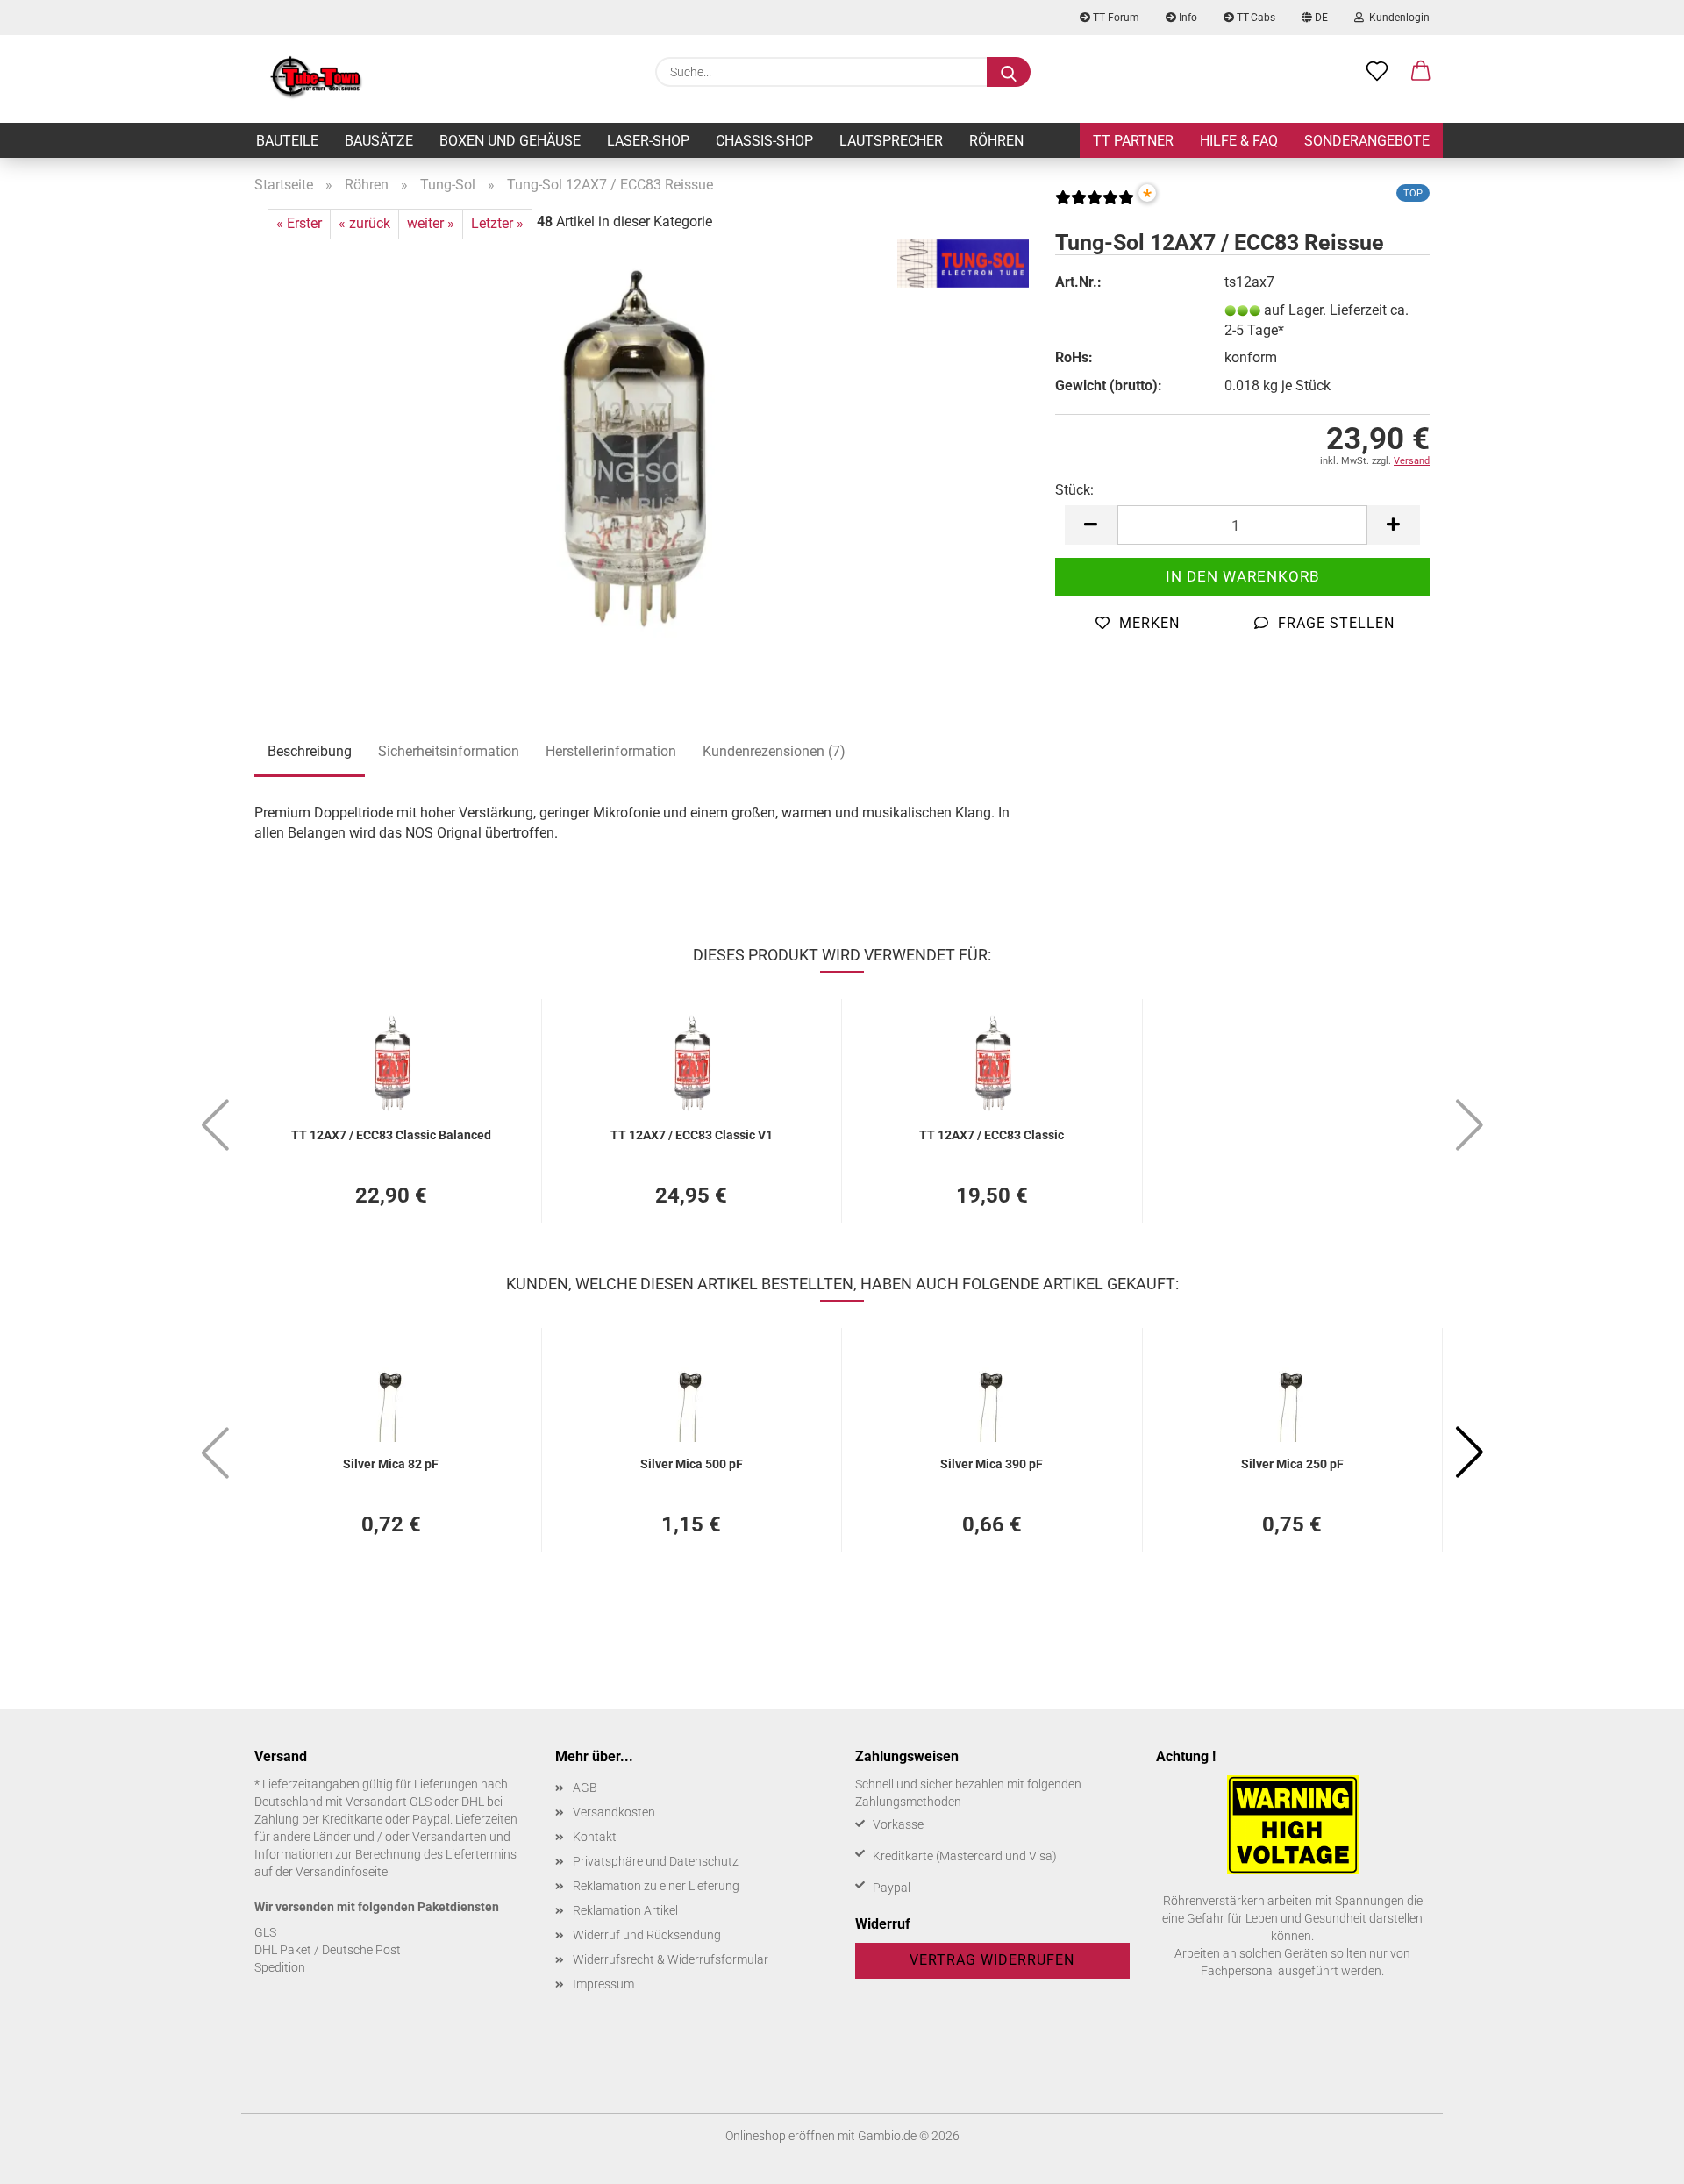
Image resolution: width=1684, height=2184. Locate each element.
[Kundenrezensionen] (1095, 204)
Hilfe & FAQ (1239, 141)
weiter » (431, 223)
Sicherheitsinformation (449, 751)
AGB (585, 1788)
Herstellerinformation (611, 751)
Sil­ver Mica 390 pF (992, 1464)
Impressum (603, 1984)
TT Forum (1115, 18)
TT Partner (1133, 141)
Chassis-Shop (764, 141)
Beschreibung (310, 751)
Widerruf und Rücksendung (647, 1935)
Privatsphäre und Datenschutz (656, 1861)
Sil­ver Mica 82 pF (391, 1464)
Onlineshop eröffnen (780, 2136)
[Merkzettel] (1377, 72)
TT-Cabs (1255, 18)
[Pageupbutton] (1636, 2158)
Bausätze (379, 141)
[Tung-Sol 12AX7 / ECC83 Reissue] (642, 457)
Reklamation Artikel (625, 1910)
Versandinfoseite (342, 1872)
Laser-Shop (648, 141)
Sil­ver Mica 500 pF (692, 1464)
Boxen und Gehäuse (510, 141)
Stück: (1074, 490)
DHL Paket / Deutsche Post (328, 1950)
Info (1187, 18)
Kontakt (595, 1837)
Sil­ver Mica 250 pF (1292, 1464)
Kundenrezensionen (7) (774, 751)
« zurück (364, 223)
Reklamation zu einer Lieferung (656, 1886)
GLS (265, 1932)
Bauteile (287, 141)
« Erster (299, 223)
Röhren (996, 141)
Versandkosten (614, 1812)
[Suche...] (1009, 72)
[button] (1421, 72)
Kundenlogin (1397, 18)
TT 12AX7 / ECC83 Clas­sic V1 (692, 1135)
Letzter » (497, 223)
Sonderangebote (1367, 141)
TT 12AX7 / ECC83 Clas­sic (992, 1135)
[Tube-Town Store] (316, 79)
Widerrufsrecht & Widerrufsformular (671, 1959)
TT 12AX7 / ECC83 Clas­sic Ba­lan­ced (391, 1135)
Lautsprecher (891, 141)
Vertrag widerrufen (992, 1960)
